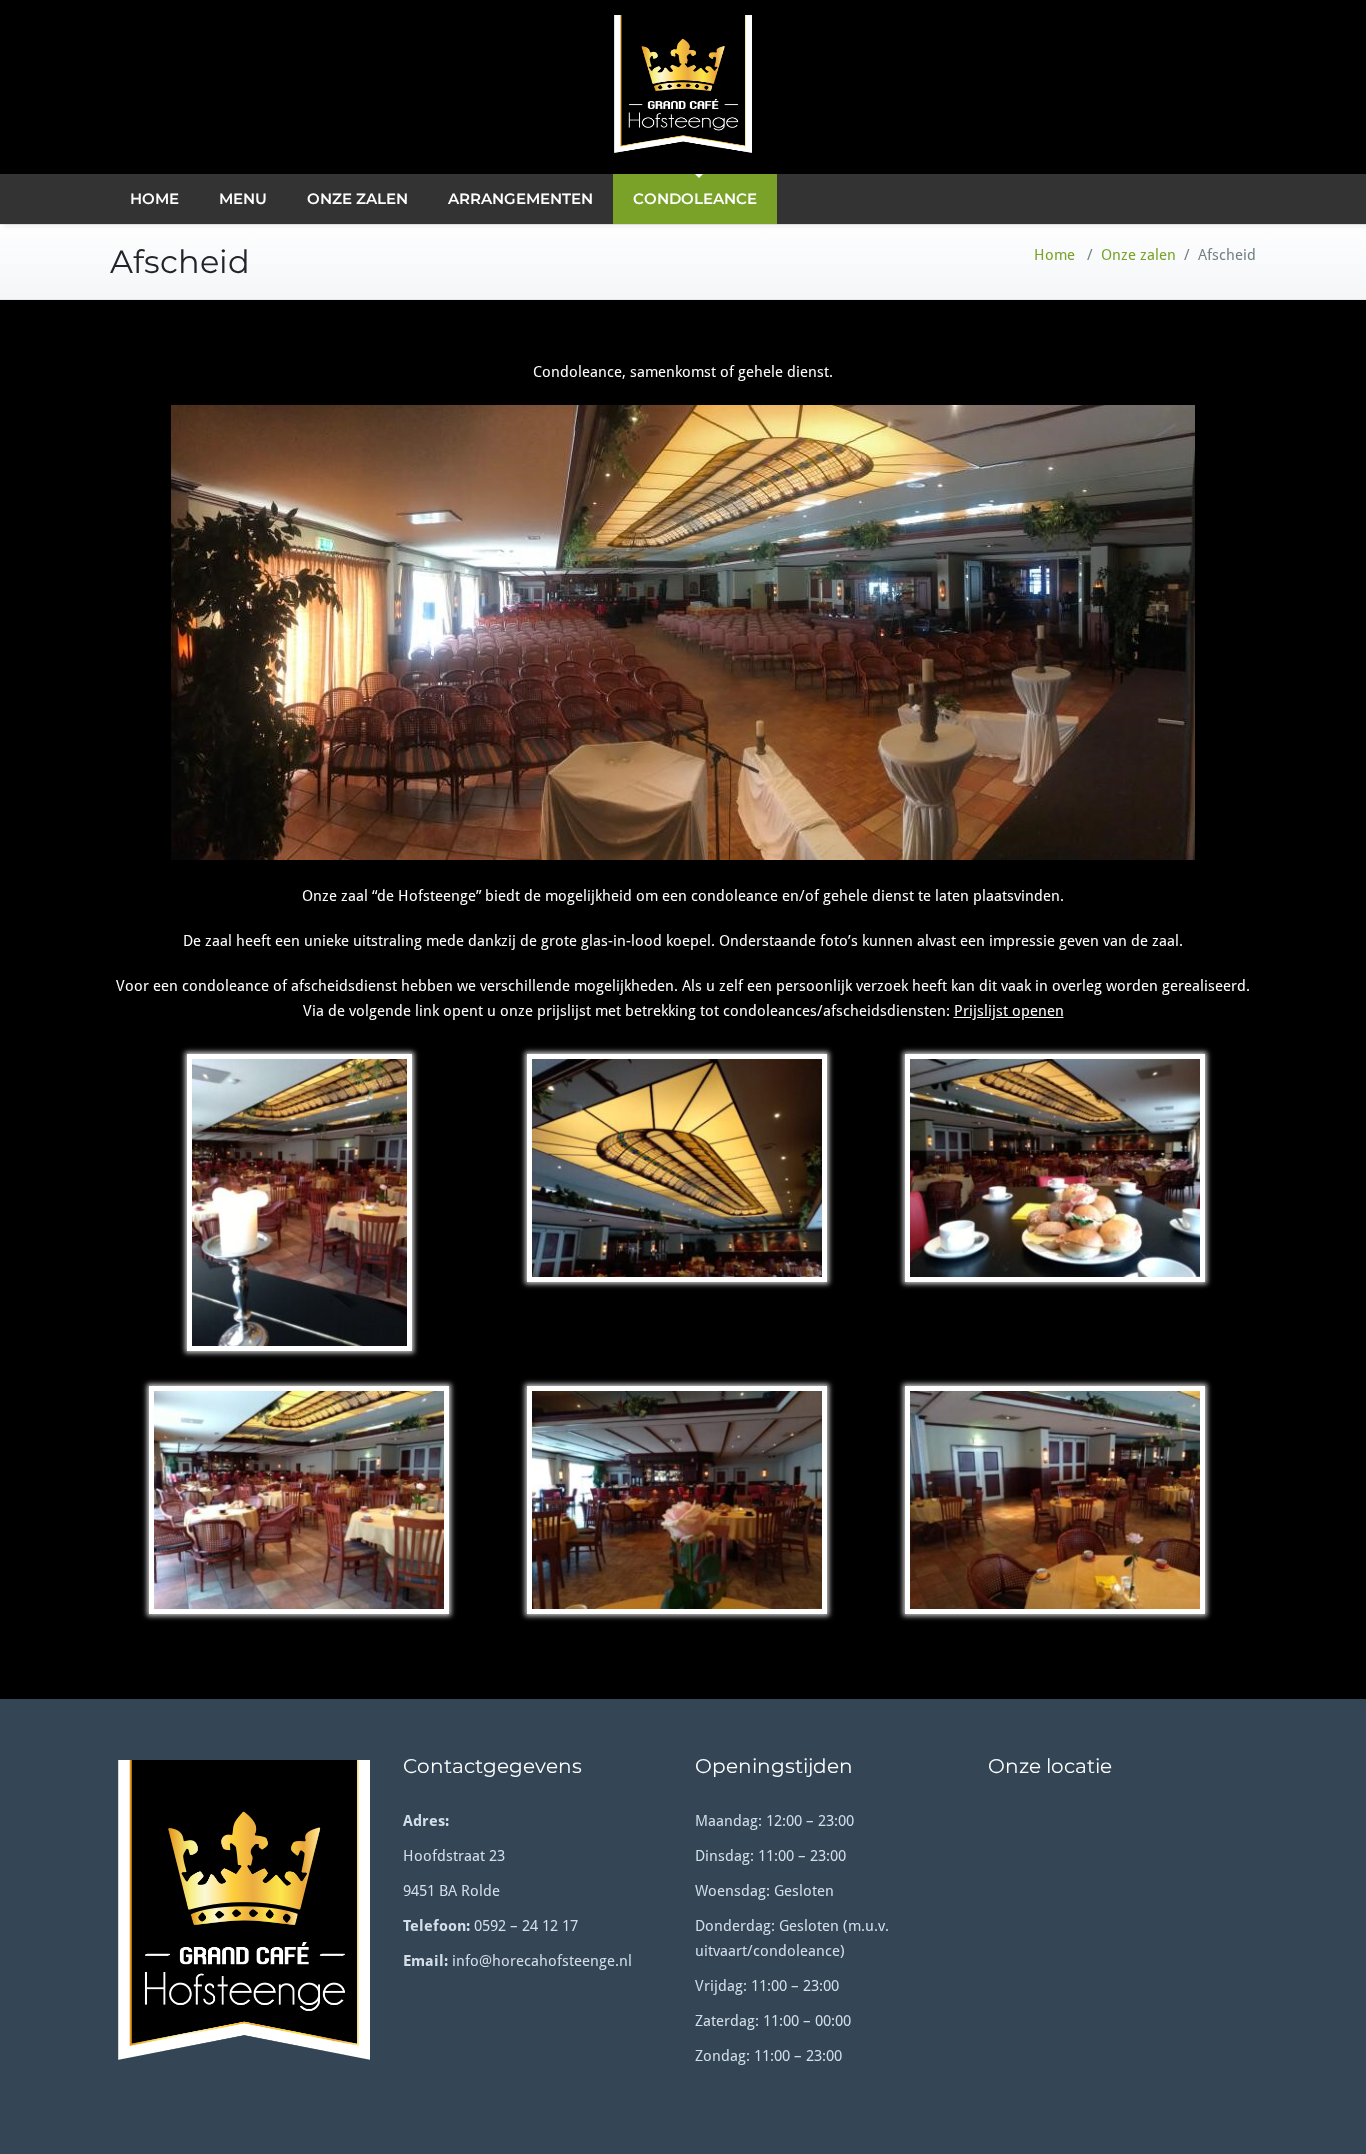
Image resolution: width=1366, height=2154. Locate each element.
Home (1054, 255)
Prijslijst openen (1009, 1011)
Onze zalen (1138, 255)
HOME (154, 198)
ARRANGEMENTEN (520, 198)
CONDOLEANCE (695, 198)
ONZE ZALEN (357, 198)
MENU (243, 198)
